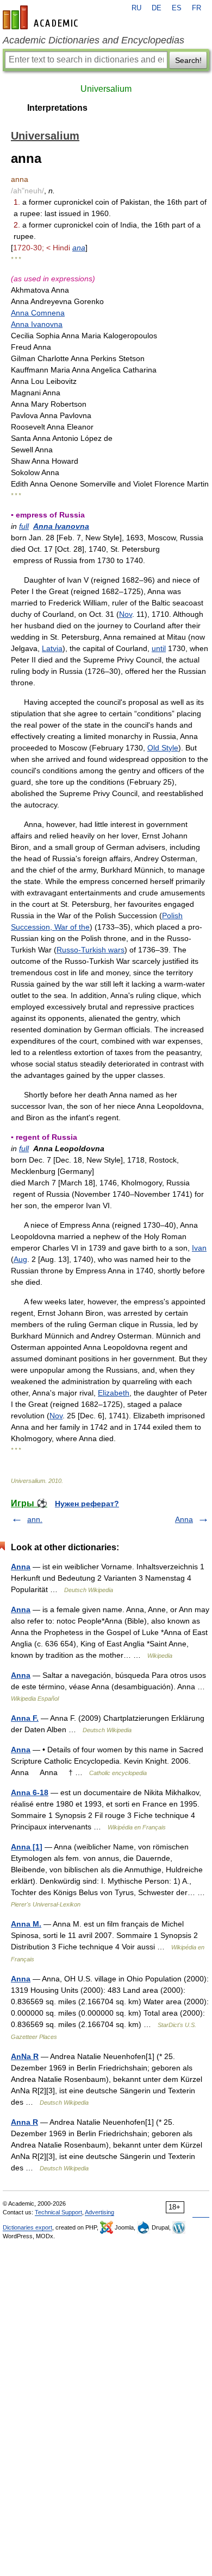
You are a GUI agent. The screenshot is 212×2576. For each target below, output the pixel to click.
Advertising (99, 2212)
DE (157, 8)
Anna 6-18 (30, 1792)
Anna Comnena (38, 313)
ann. (35, 1519)
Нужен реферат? (87, 1504)
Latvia (52, 648)
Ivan (199, 1248)
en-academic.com (42, 17)
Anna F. (25, 1718)
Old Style (163, 748)
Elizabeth (114, 1393)
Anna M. (26, 1924)
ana (79, 248)
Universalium (106, 89)
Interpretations (57, 108)
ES (177, 8)
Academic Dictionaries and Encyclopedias (93, 40)
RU (136, 8)
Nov (126, 614)
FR (197, 8)
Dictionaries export (27, 2227)
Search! (188, 60)
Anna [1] (27, 1847)
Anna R (24, 2122)
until (159, 648)
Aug (20, 1259)
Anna (184, 1519)
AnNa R (25, 2056)
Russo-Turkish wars (91, 950)
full (24, 526)
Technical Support (58, 2212)
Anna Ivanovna (37, 324)
